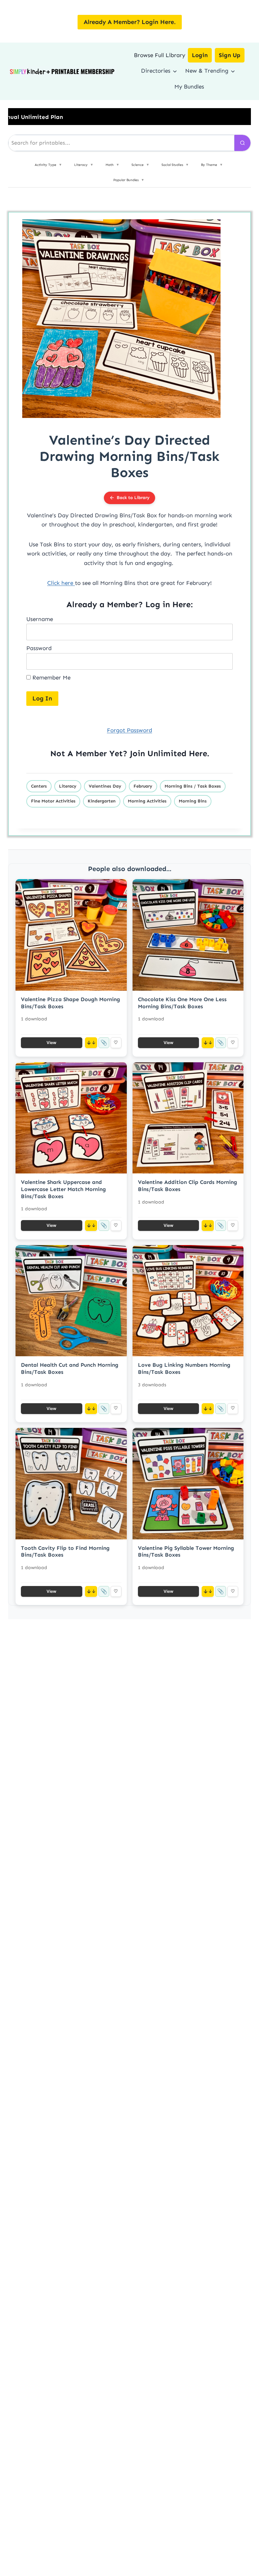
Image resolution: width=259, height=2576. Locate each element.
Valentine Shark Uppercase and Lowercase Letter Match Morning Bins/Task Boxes (63, 1189)
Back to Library (133, 498)
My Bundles (189, 86)
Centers (39, 786)
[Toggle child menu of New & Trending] (233, 71)
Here (198, 753)
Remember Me (51, 677)
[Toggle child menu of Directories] (175, 71)
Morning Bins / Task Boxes (193, 786)
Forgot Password (129, 730)
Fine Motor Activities (53, 801)
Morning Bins (193, 801)
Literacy (68, 786)
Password (39, 648)
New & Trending (207, 71)
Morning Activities (147, 801)
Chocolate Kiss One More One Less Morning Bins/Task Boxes (182, 1003)
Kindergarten (102, 801)
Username (40, 619)
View (51, 1043)
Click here (61, 583)
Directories (156, 71)
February (143, 786)
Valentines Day (105, 786)
